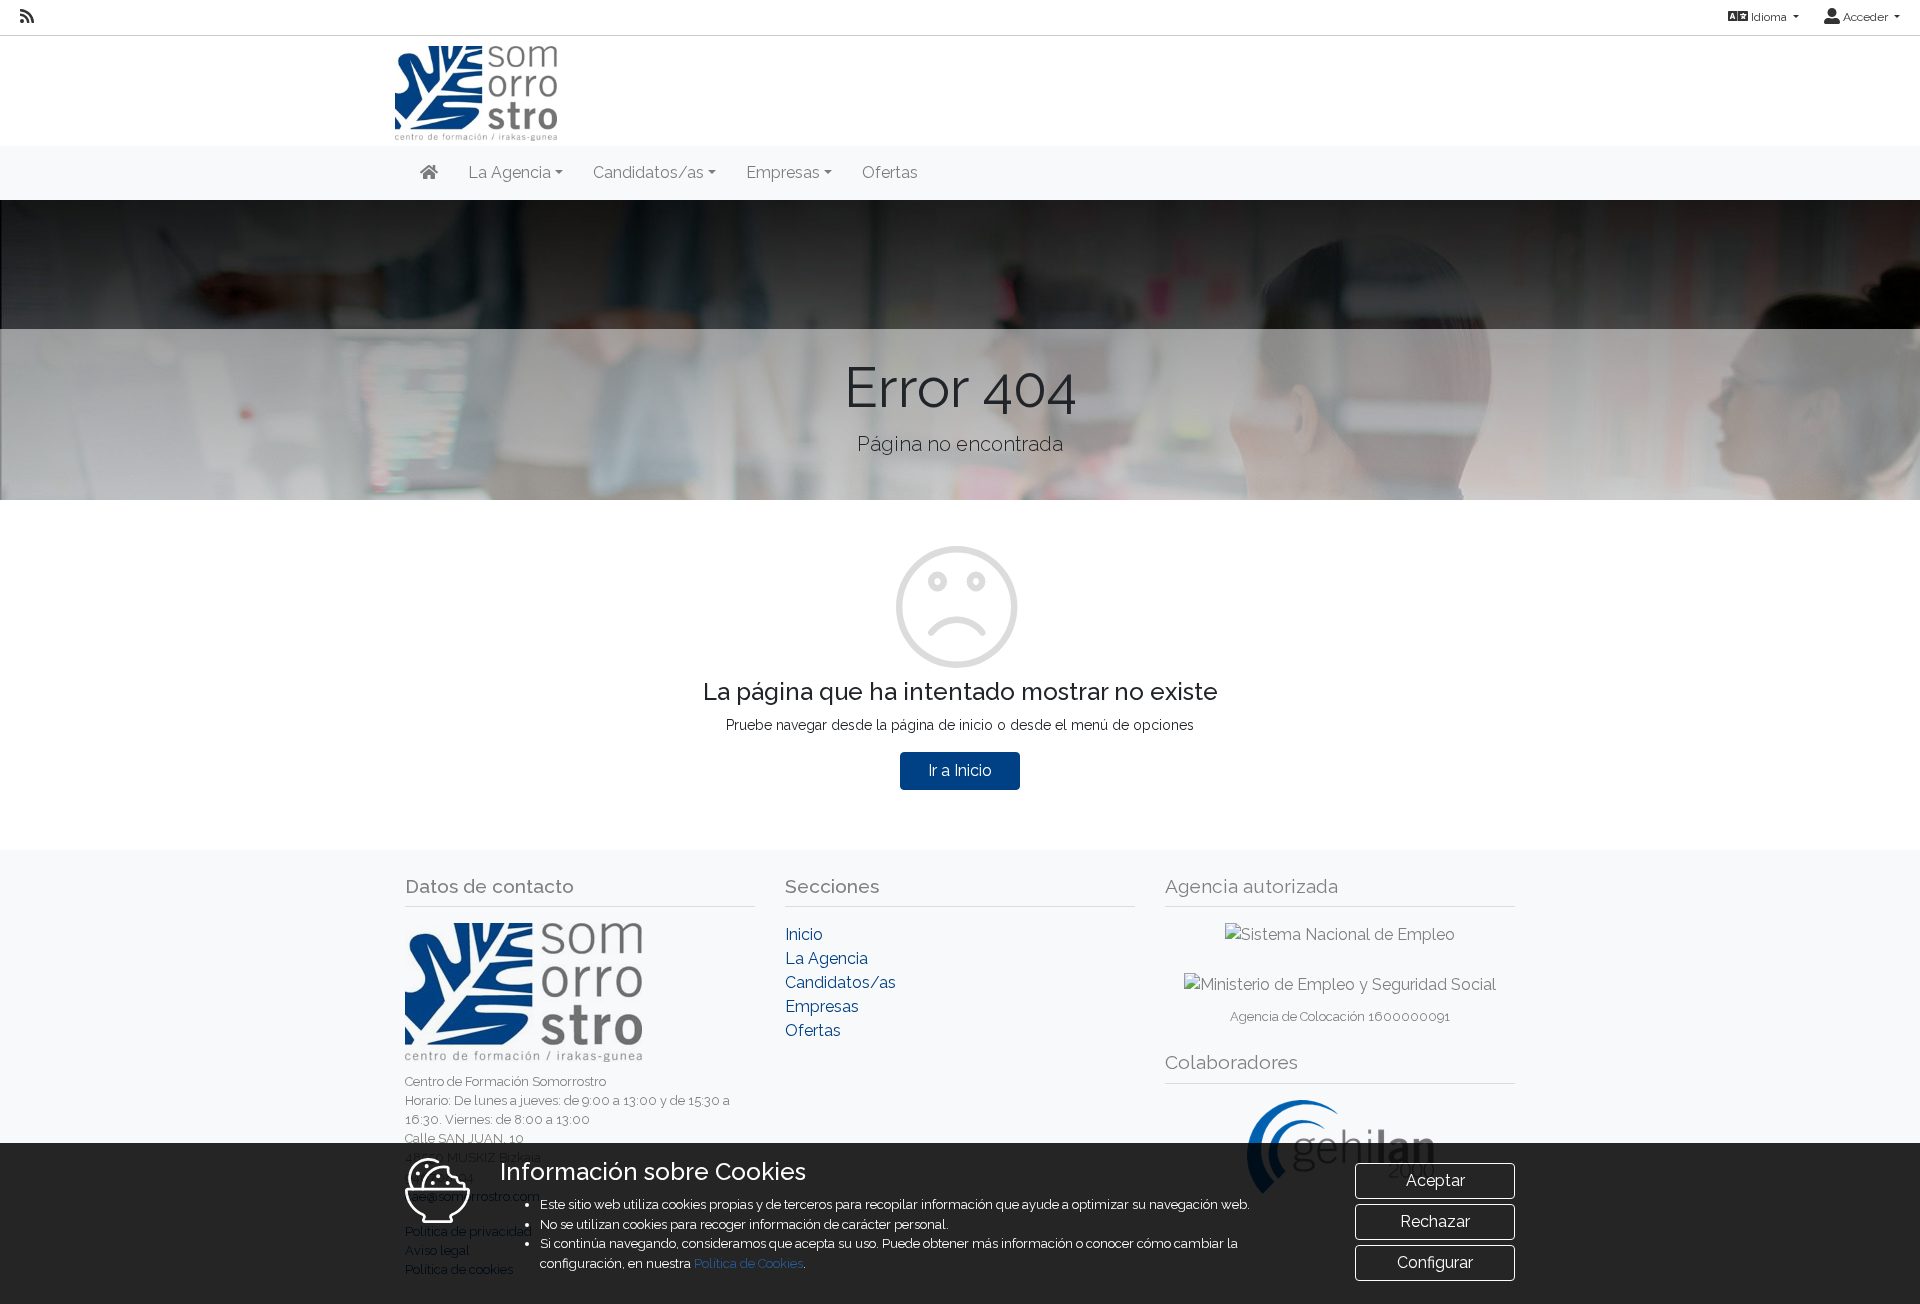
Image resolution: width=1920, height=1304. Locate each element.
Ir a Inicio (960, 770)
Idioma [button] (1769, 17)
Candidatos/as (840, 982)
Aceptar (1435, 1180)
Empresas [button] (783, 172)
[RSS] (27, 17)
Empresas (822, 1006)
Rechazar (1435, 1221)
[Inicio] (429, 173)
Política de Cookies (748, 1263)
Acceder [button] (1865, 17)
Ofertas (890, 172)
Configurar (1435, 1262)
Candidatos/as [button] (648, 172)
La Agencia (826, 958)
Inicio (804, 934)
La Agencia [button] (509, 172)
